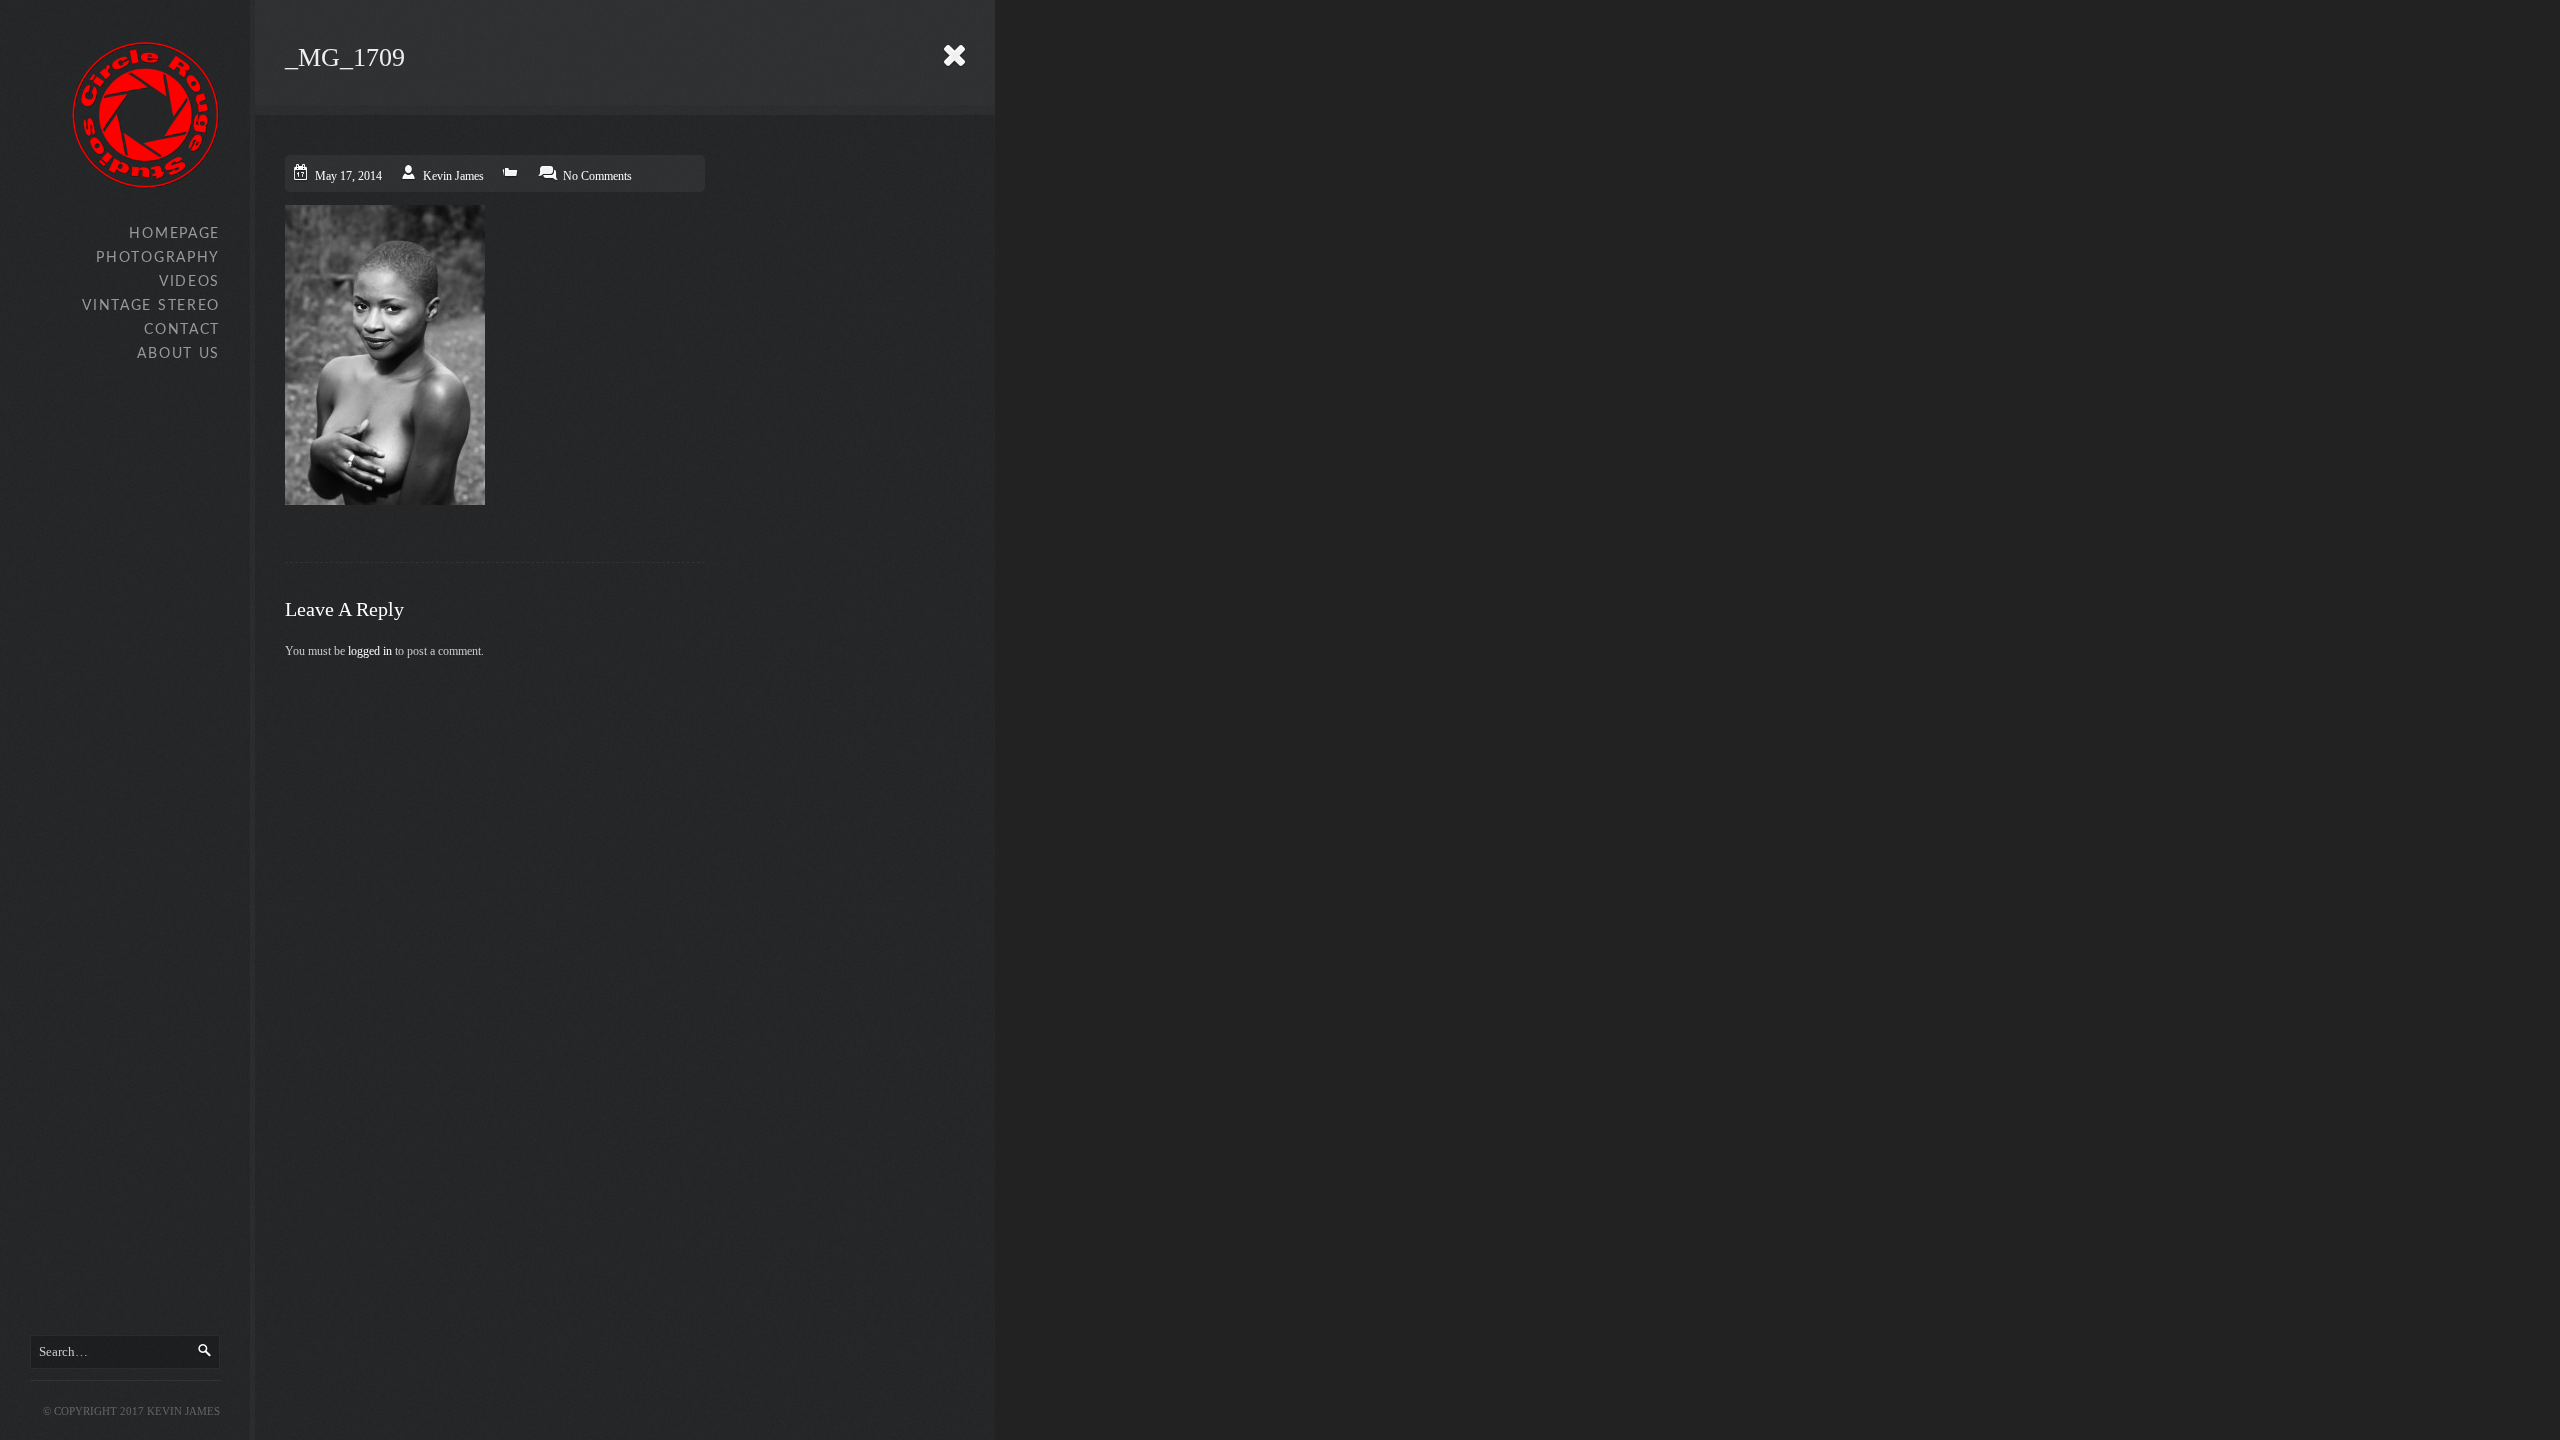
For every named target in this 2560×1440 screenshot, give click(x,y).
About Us (178, 354)
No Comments (597, 176)
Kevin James (453, 176)
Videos (189, 282)
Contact (182, 330)
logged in (370, 651)
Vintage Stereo (151, 306)
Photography (158, 258)
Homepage (174, 234)
